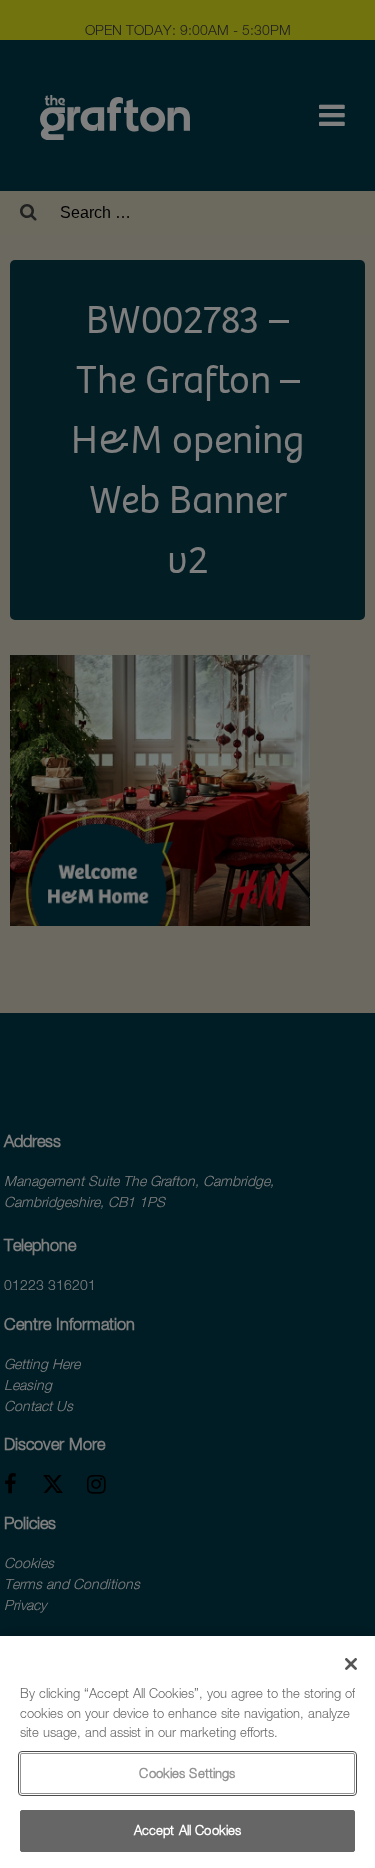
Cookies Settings (187, 1773)
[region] (187, 1752)
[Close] (351, 1664)
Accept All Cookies (187, 1830)
